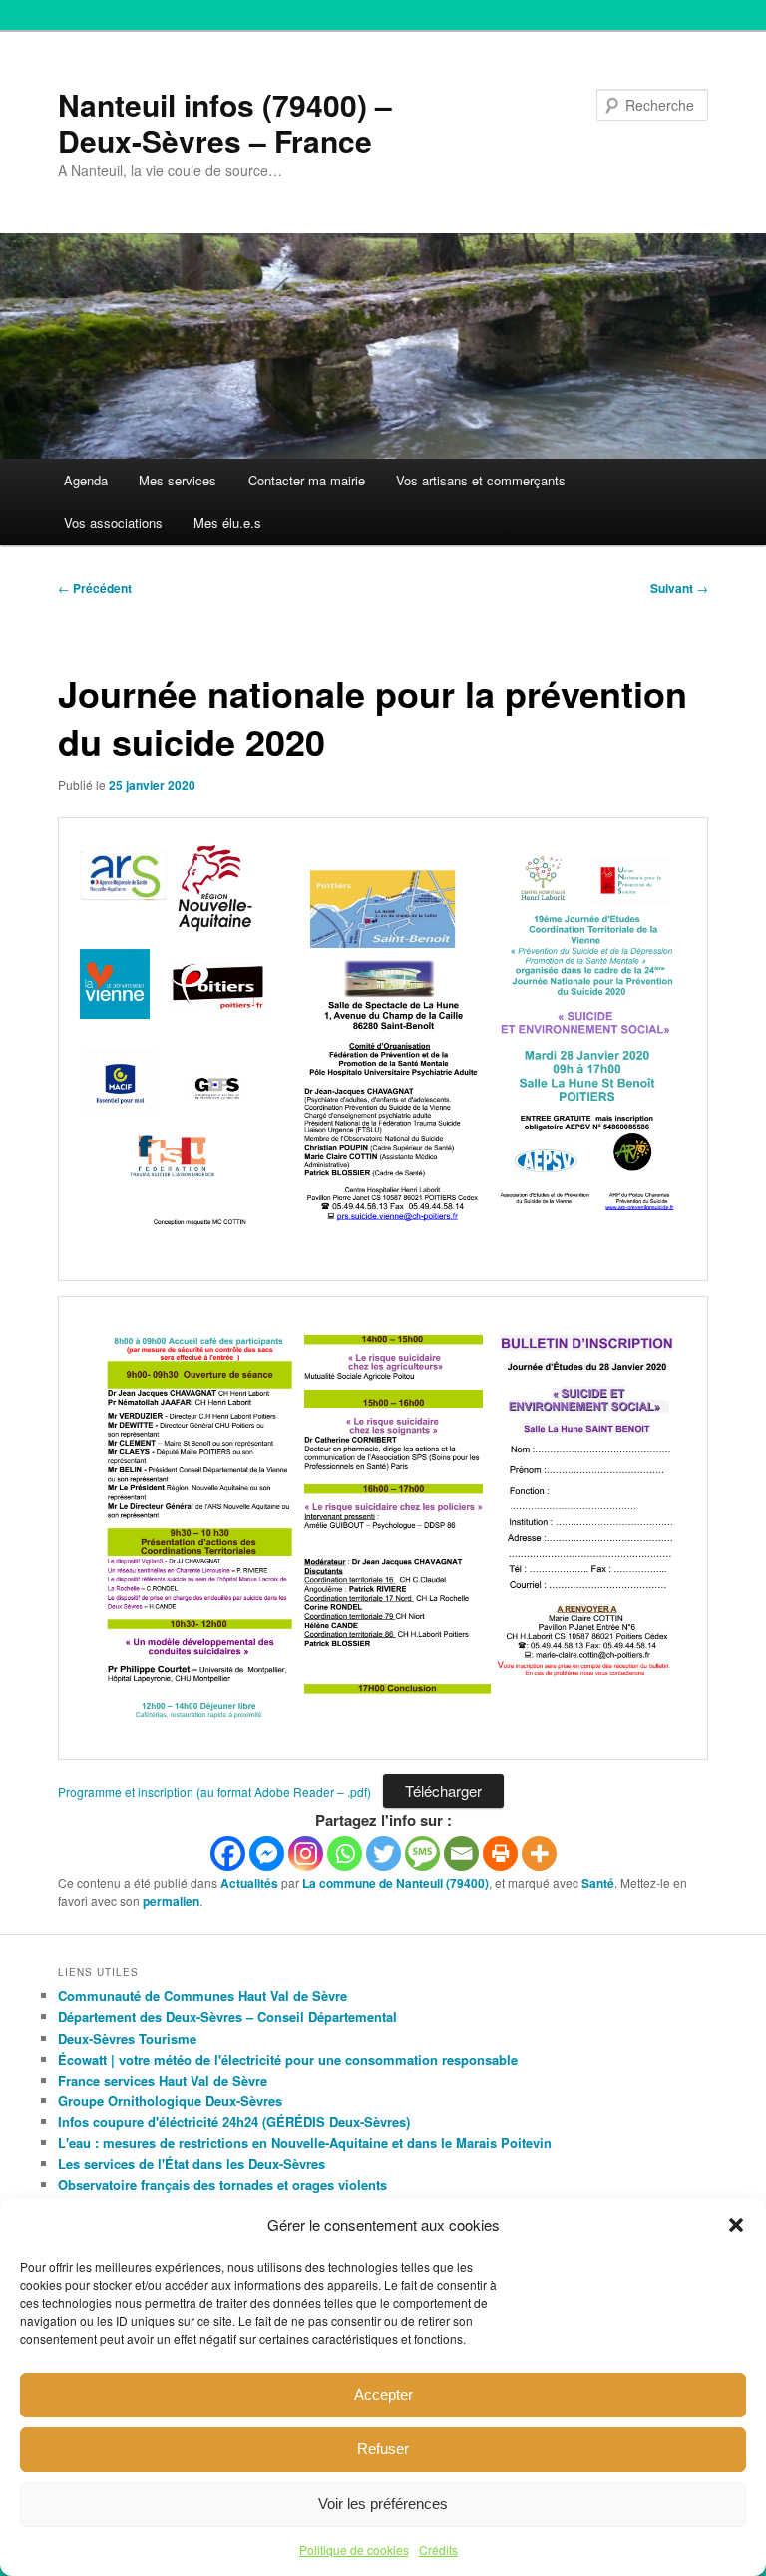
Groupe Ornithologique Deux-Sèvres (170, 2101)
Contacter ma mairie (307, 480)
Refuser (383, 2449)
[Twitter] (383, 1854)
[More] (539, 1854)
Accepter (383, 2394)
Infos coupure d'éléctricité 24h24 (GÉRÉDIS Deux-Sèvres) (234, 2122)
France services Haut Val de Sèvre (163, 2080)
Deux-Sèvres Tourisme (127, 2038)
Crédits (438, 2550)
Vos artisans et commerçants (481, 480)
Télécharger (443, 1791)
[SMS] (422, 1854)
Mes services (178, 480)
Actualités (249, 1883)
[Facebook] (228, 1854)
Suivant (679, 588)
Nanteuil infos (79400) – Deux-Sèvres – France (225, 122)
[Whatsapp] (345, 1854)
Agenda (86, 480)
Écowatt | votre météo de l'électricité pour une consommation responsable (288, 2059)
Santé (598, 1883)
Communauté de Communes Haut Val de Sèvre (202, 1995)
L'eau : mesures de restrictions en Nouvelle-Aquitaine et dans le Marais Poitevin (305, 2143)
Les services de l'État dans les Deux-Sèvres (191, 2164)
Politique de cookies (354, 2550)
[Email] (461, 1854)
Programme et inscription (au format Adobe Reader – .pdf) (214, 1792)
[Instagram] (306, 1854)
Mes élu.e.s (227, 523)
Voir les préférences (383, 2504)
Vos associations (113, 523)
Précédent (95, 588)
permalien (171, 1901)
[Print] (500, 1854)
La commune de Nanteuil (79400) (395, 1883)
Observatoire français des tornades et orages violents (222, 2185)
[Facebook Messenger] (267, 1854)
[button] (736, 2225)
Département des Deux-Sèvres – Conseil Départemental (227, 2016)
